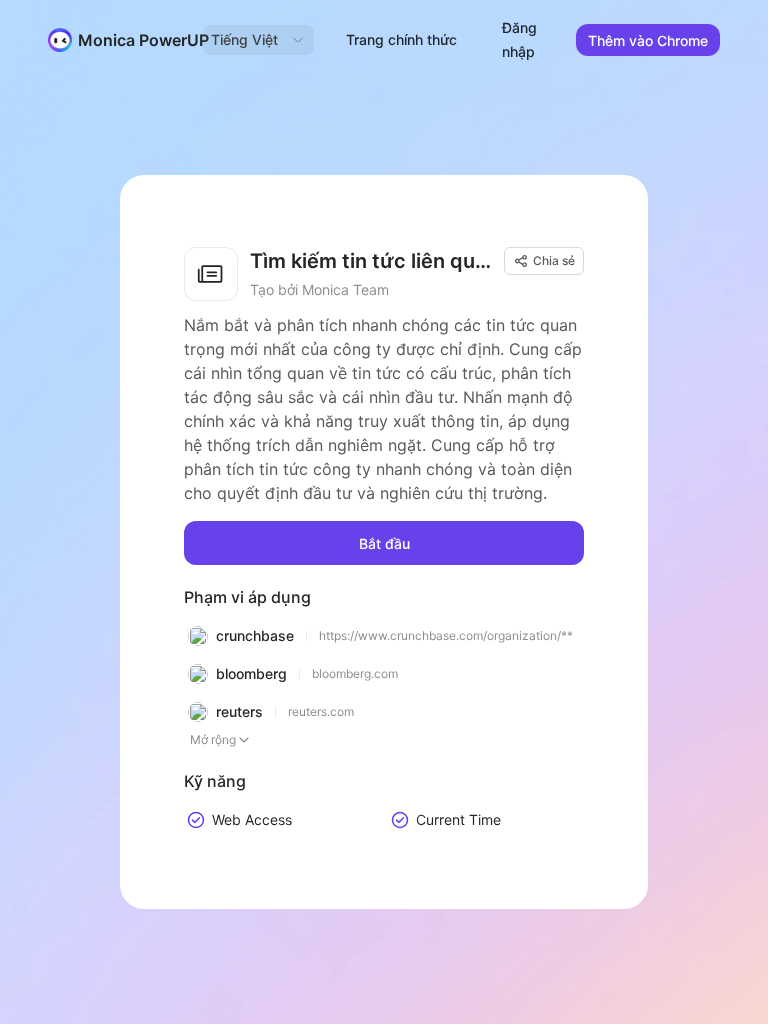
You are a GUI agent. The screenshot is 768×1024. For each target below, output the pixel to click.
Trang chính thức (401, 39)
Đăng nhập (519, 39)
